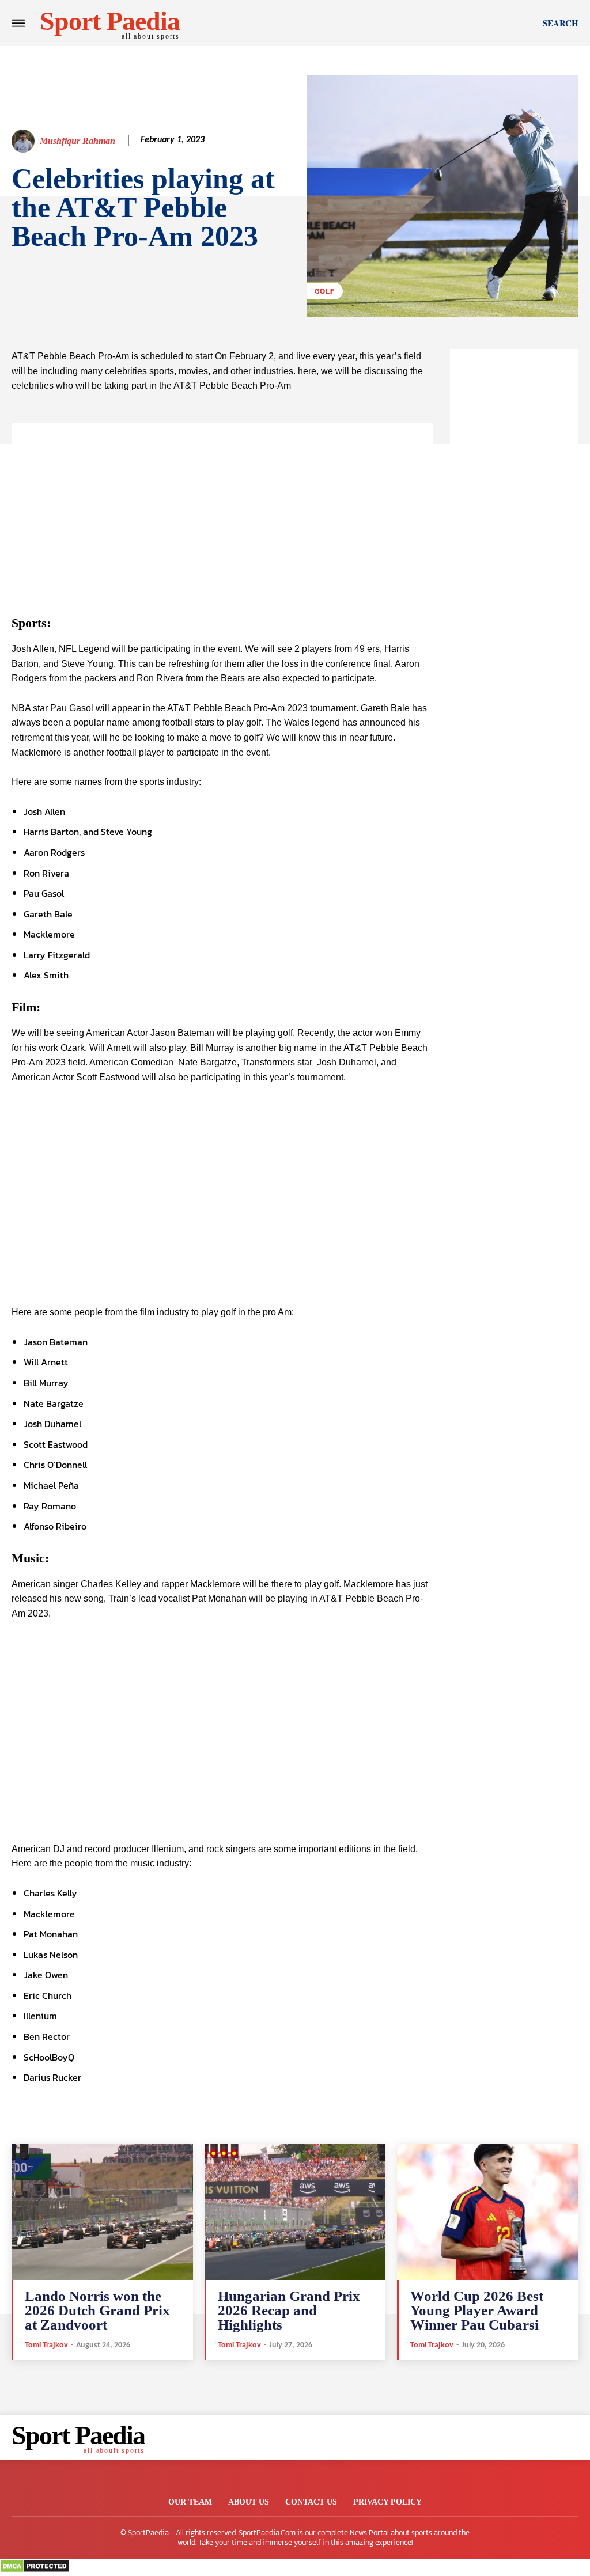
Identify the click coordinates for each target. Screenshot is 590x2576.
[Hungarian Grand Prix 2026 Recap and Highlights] (295, 2212)
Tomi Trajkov (46, 2345)
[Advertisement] (222, 503)
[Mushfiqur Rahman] (25, 141)
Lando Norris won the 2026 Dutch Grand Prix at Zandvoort (97, 2310)
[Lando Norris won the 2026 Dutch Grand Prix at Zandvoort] (102, 2212)
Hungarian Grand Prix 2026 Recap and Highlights (289, 2310)
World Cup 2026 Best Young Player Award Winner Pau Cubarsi (477, 2310)
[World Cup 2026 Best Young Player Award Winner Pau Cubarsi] (488, 2212)
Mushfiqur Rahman (77, 141)
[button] (561, 23)
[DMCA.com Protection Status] (35, 2570)
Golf (325, 291)
